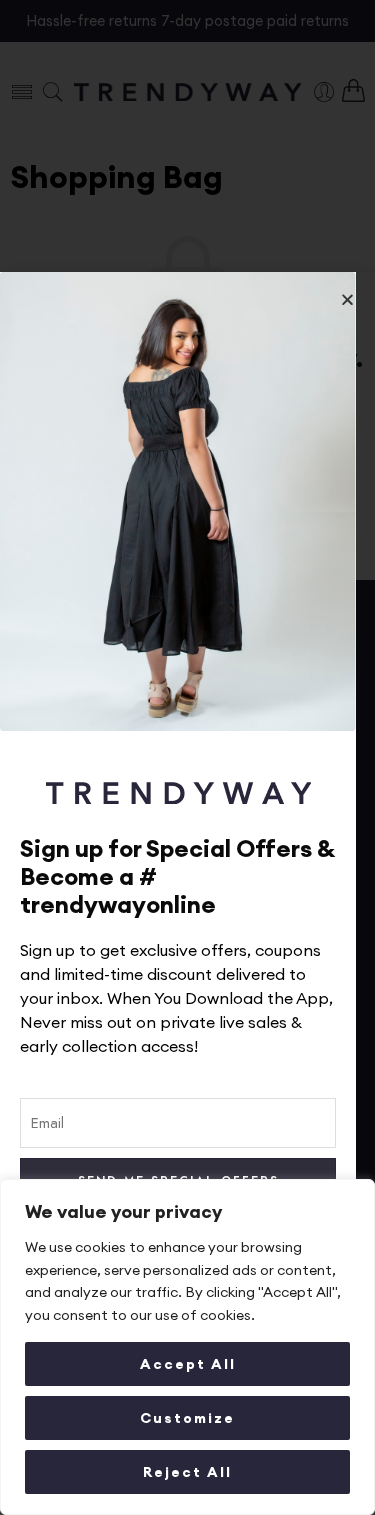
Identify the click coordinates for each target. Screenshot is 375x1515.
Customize (187, 1418)
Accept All (188, 1364)
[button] (347, 299)
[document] (187, 757)
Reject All (187, 1472)
